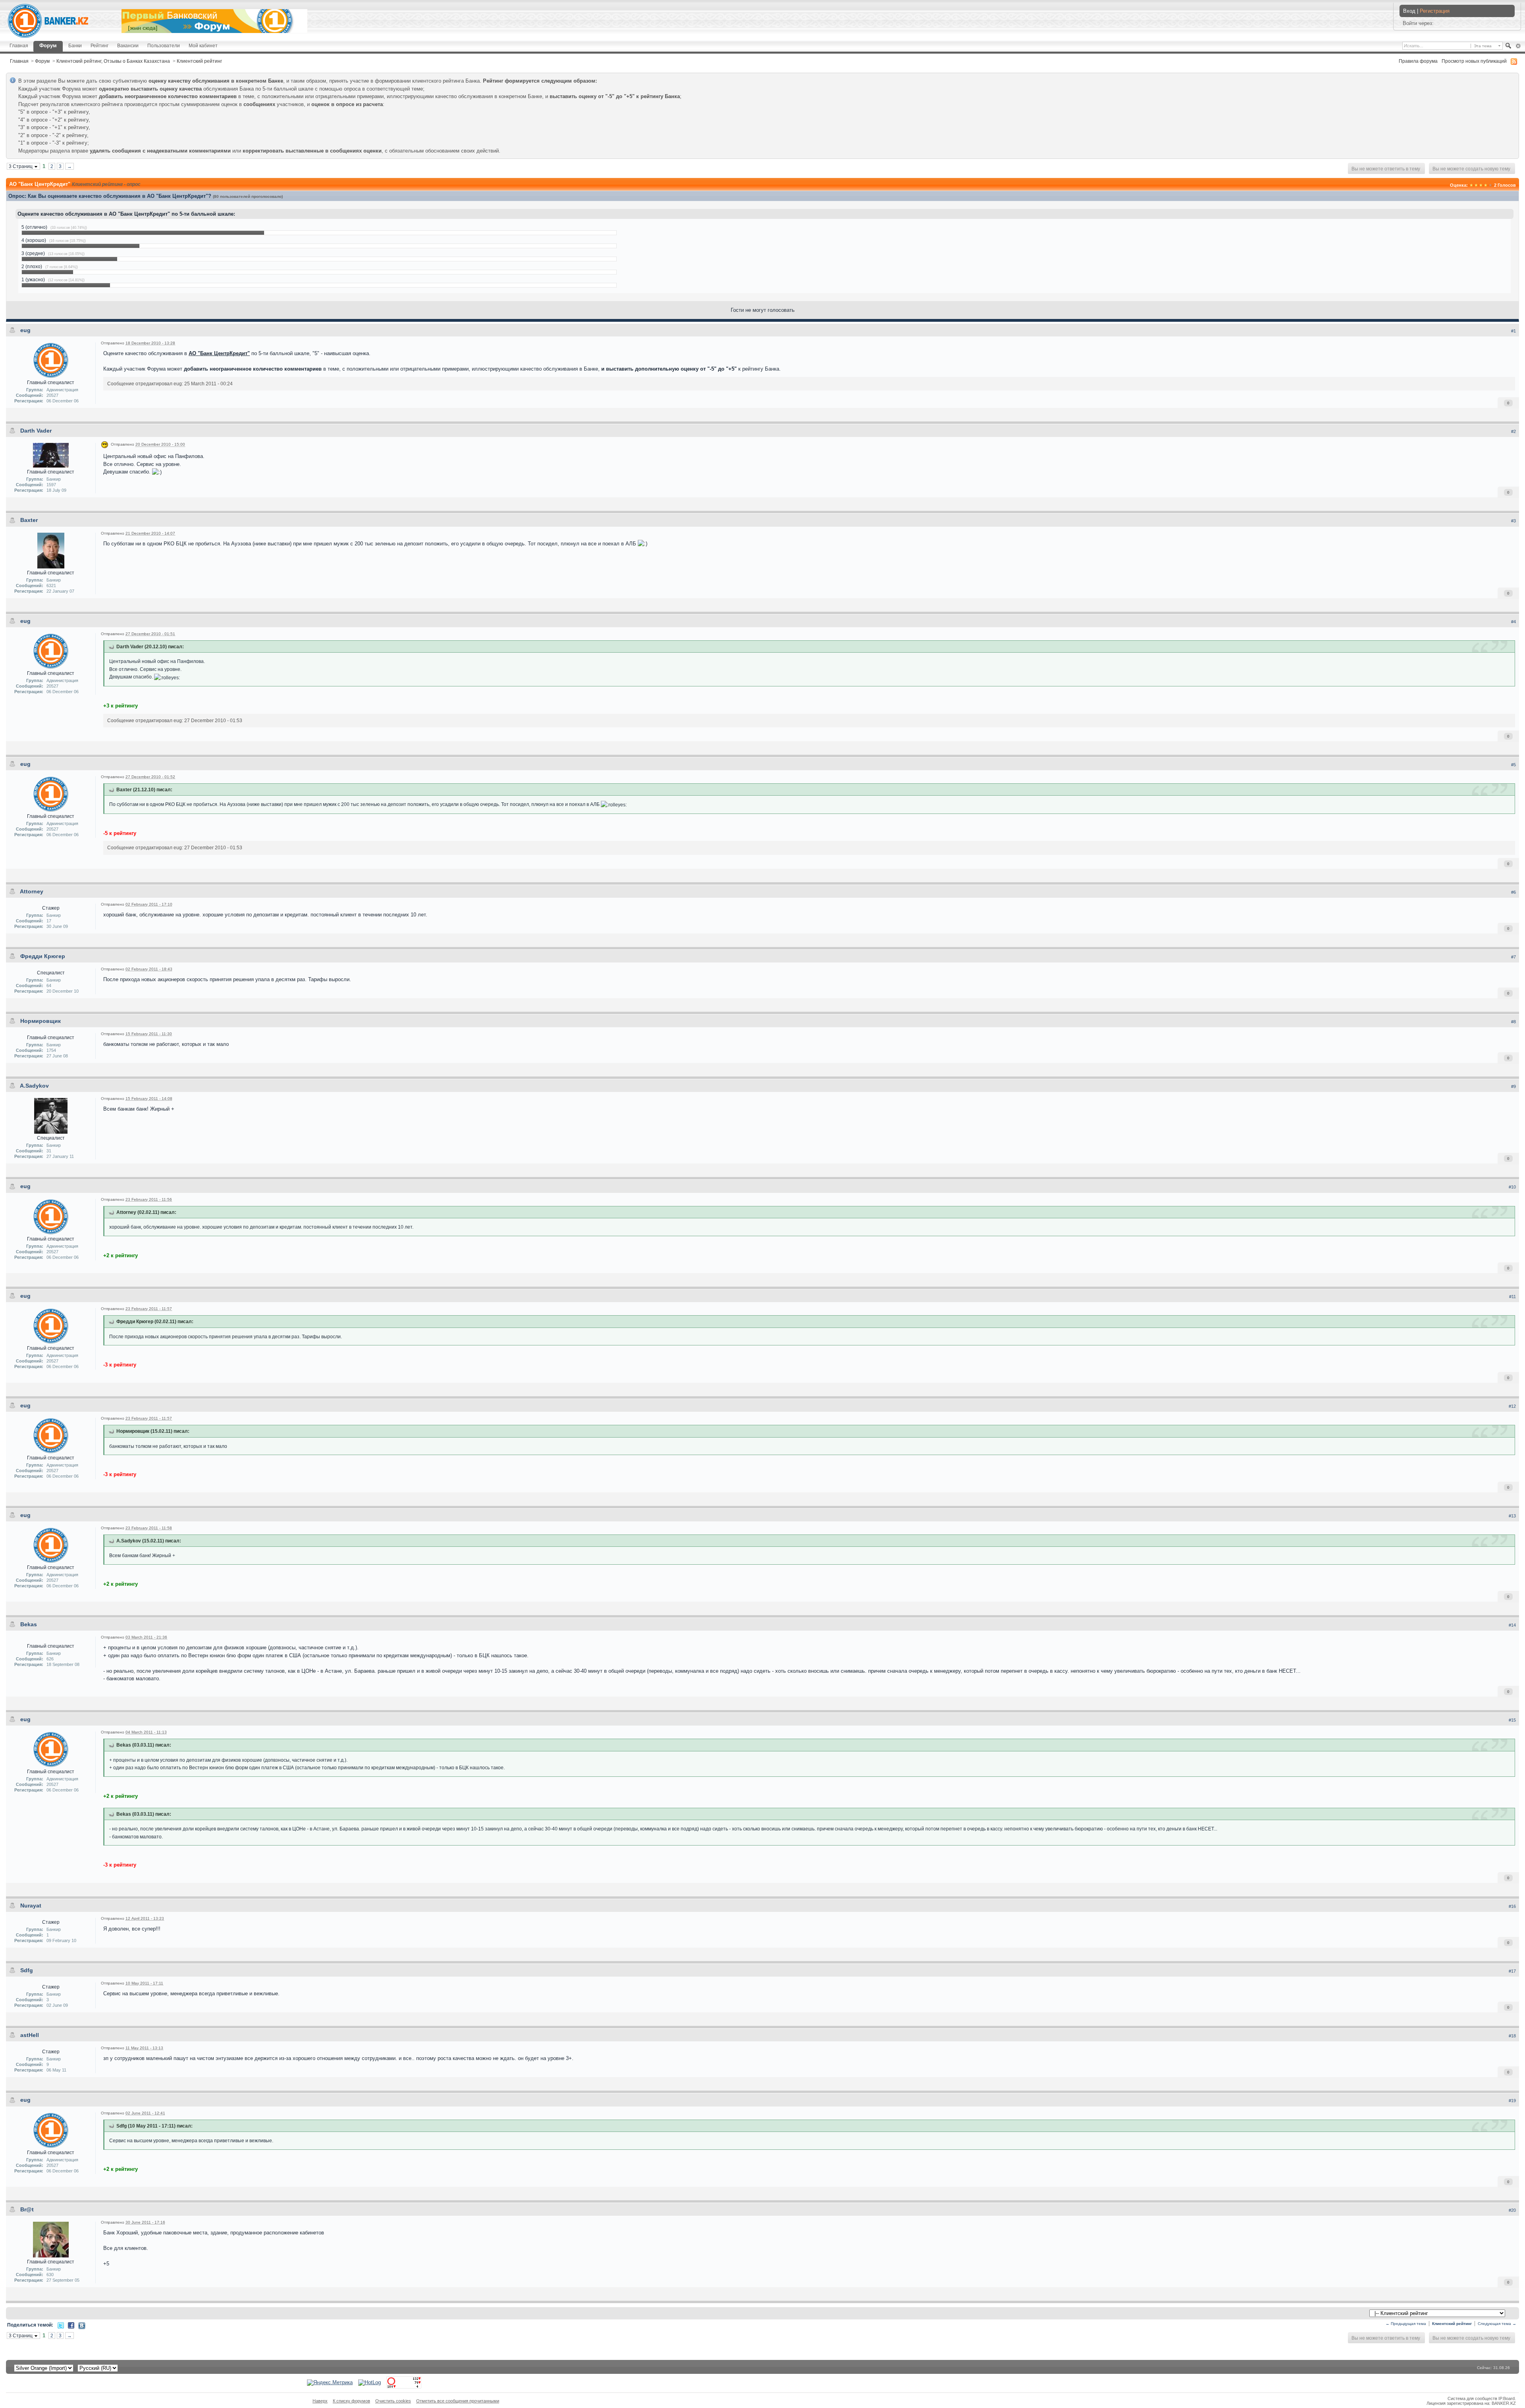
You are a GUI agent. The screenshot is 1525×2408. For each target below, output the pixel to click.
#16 (1512, 1906)
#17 (1512, 1971)
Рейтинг (99, 45)
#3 (1513, 521)
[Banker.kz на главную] (48, 21)
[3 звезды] (1481, 185)
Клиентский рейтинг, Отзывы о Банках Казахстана (113, 61)
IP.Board (1507, 2398)
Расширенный (1518, 46)
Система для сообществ (1472, 2398)
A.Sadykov (34, 1086)
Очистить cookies (393, 2401)
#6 (1513, 892)
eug (25, 330)
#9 (1513, 1086)
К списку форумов (351, 2401)
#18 (1512, 2036)
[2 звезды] (1476, 185)
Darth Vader (36, 431)
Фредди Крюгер (43, 956)
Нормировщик (41, 1021)
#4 (1513, 622)
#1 (1513, 331)
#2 (1513, 431)
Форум (48, 45)
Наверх (320, 2401)
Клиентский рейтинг (199, 61)
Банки (75, 45)
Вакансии (128, 45)
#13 (1512, 1516)
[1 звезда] (1471, 185)
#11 (1512, 1297)
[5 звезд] (1490, 185)
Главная (19, 45)
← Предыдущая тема (1406, 2324)
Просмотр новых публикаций (1474, 61)
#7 (1513, 957)
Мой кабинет (203, 45)
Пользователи (164, 45)
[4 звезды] (1486, 185)
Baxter (29, 520)
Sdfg (27, 1970)
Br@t (27, 2209)
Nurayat (31, 1906)
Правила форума (1418, 61)
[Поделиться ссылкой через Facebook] (71, 2325)
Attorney (32, 891)
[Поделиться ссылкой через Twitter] (61, 2325)
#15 (1512, 1720)
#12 (1512, 1406)
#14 (1512, 1625)
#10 (1512, 1187)
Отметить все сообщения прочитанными (458, 2401)
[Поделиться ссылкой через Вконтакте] (82, 2325)
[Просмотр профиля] (51, 360)
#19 (1512, 2101)
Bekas (29, 1624)
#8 (1513, 1022)
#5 (1513, 765)
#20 (1512, 2210)
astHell (30, 2035)
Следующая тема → (1497, 2324)
